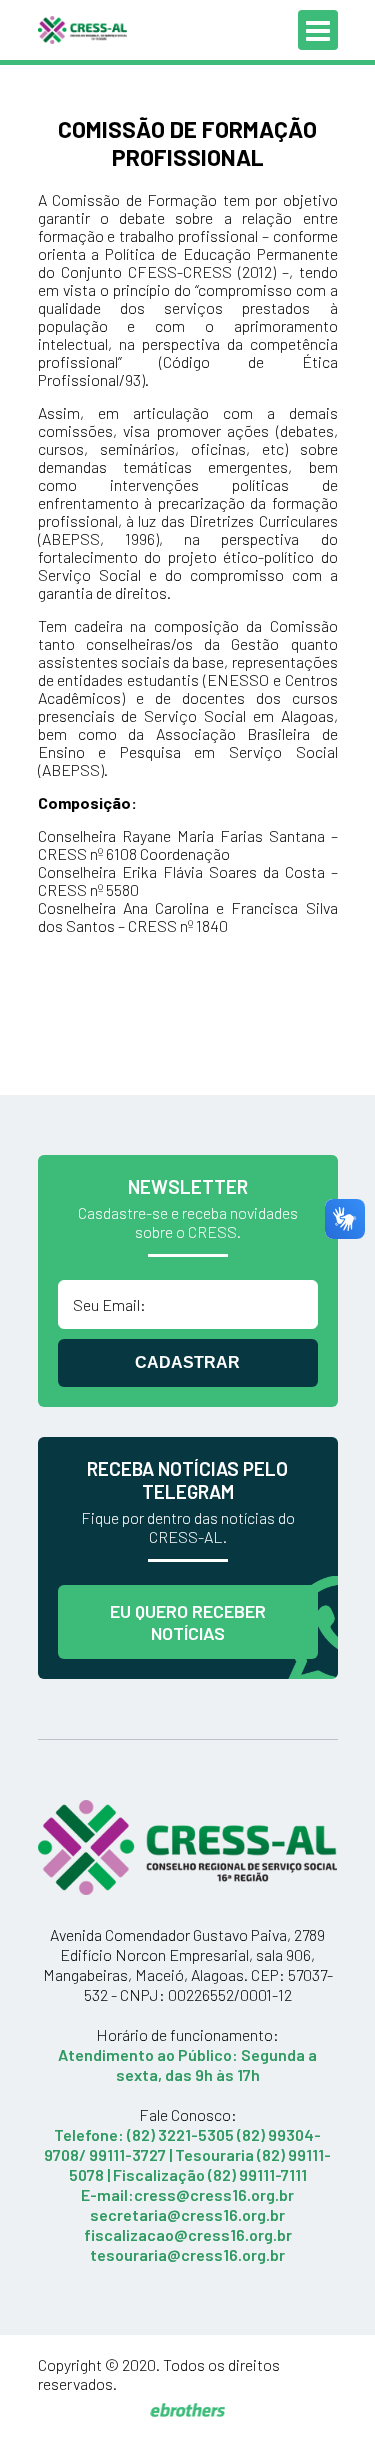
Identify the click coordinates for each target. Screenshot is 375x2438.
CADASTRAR (187, 1362)
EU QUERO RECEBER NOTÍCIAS (188, 1622)
